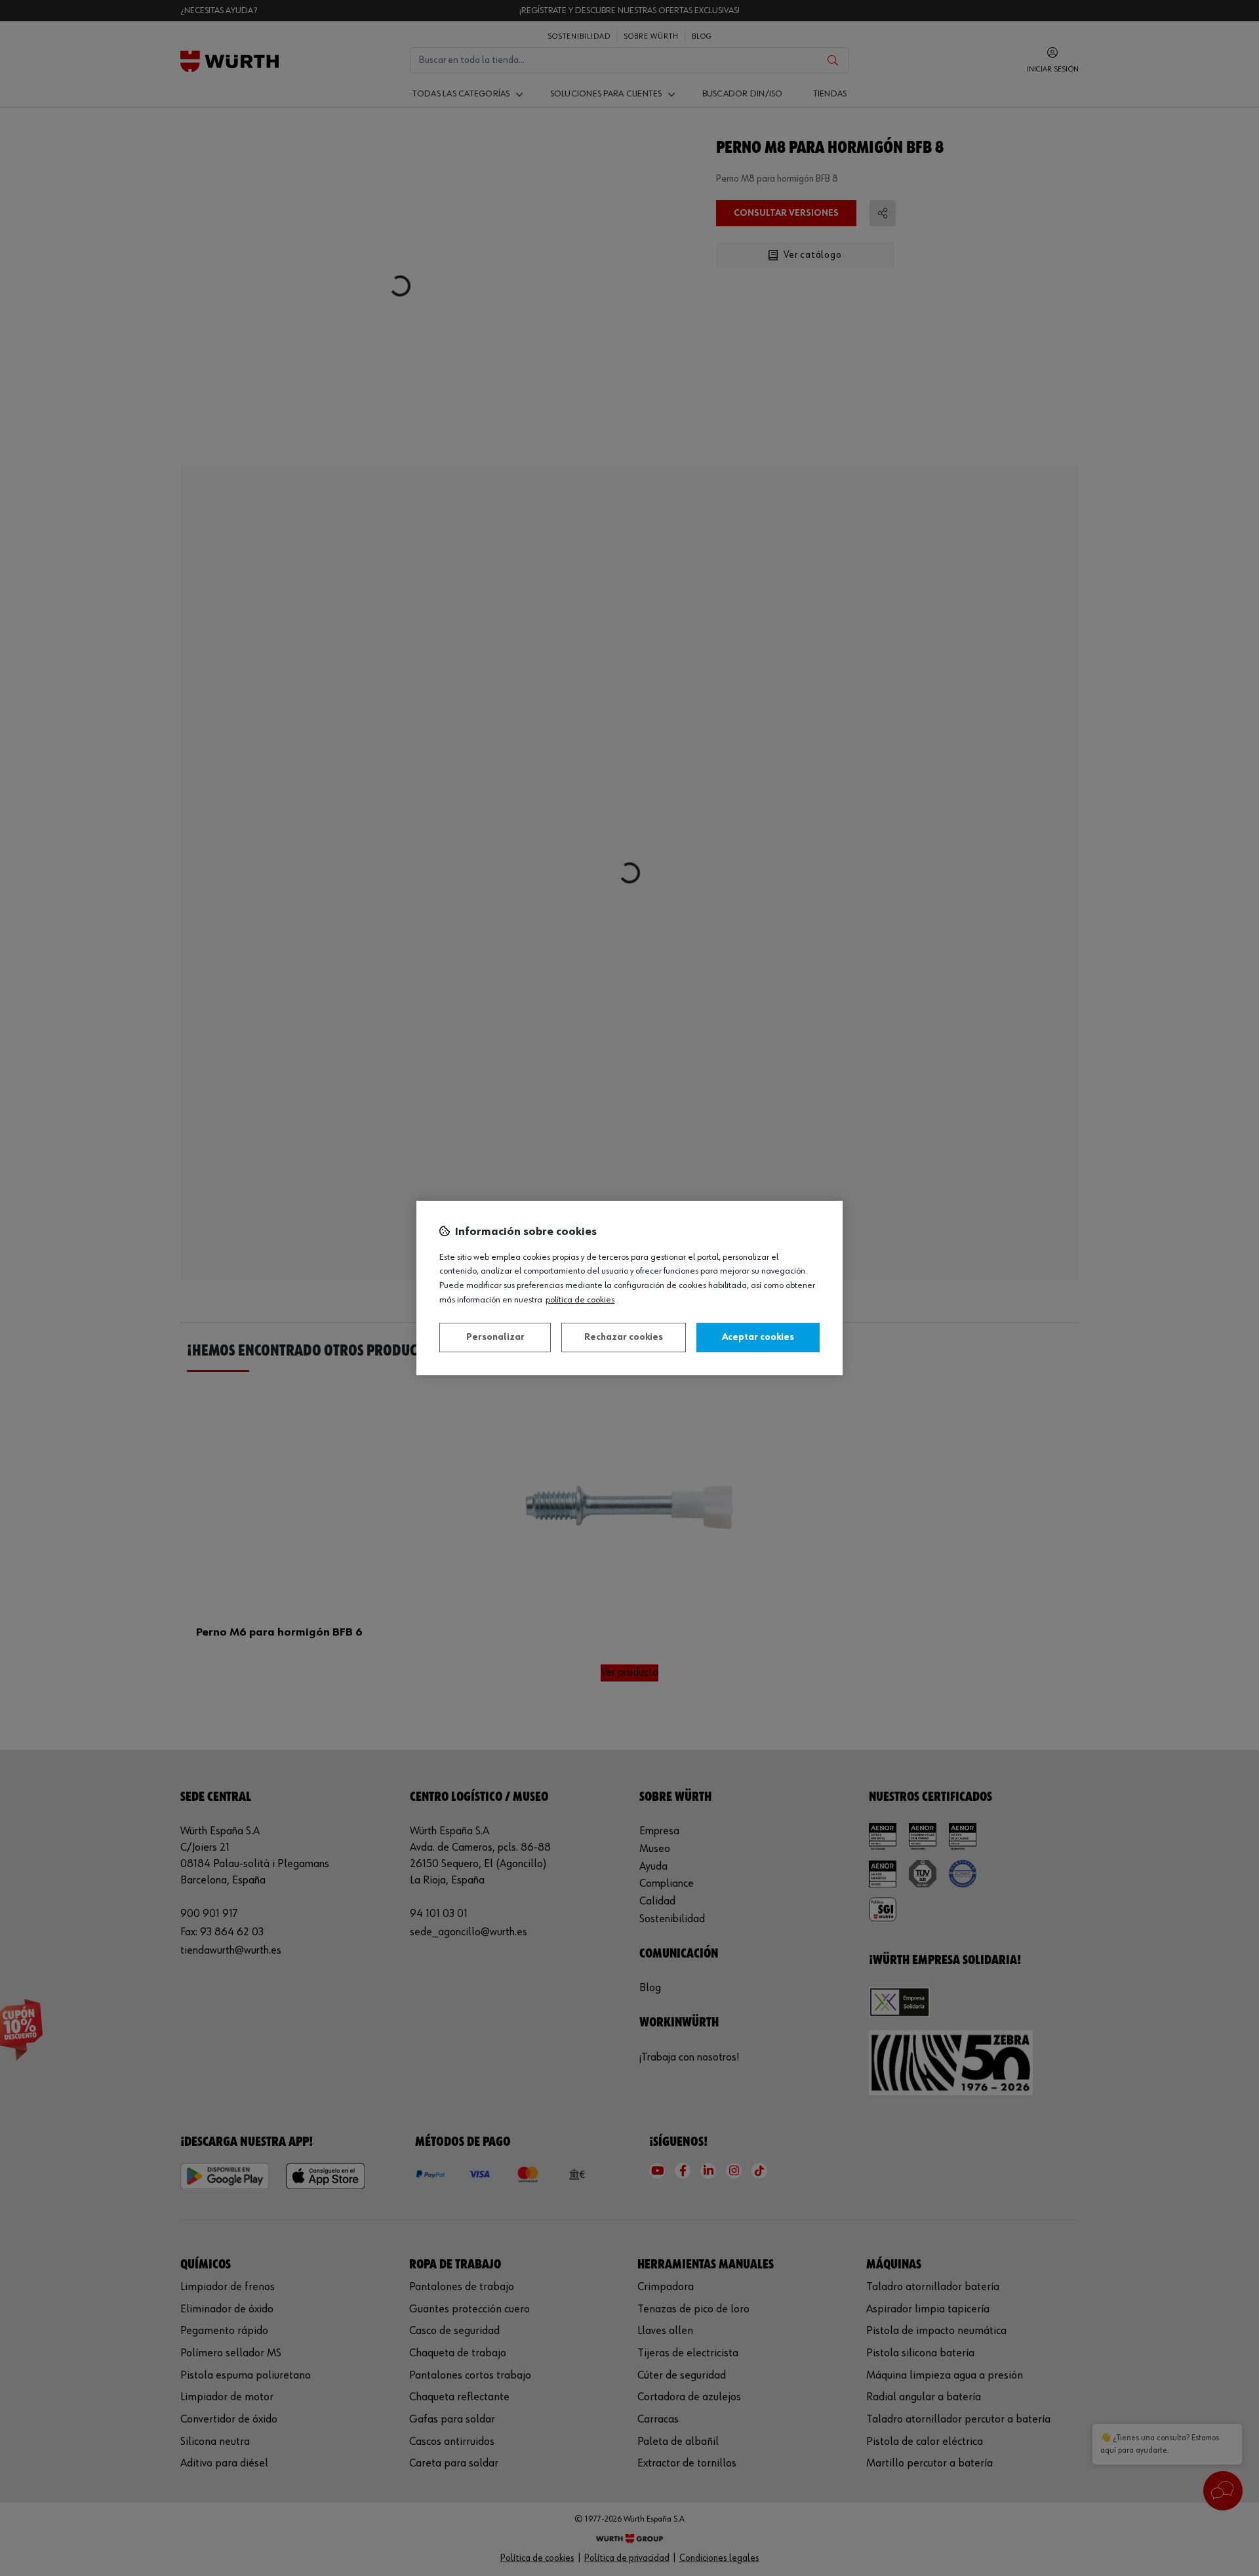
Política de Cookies (580, 1300)
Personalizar (495, 1337)
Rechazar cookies (624, 1337)
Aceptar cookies (758, 1337)
